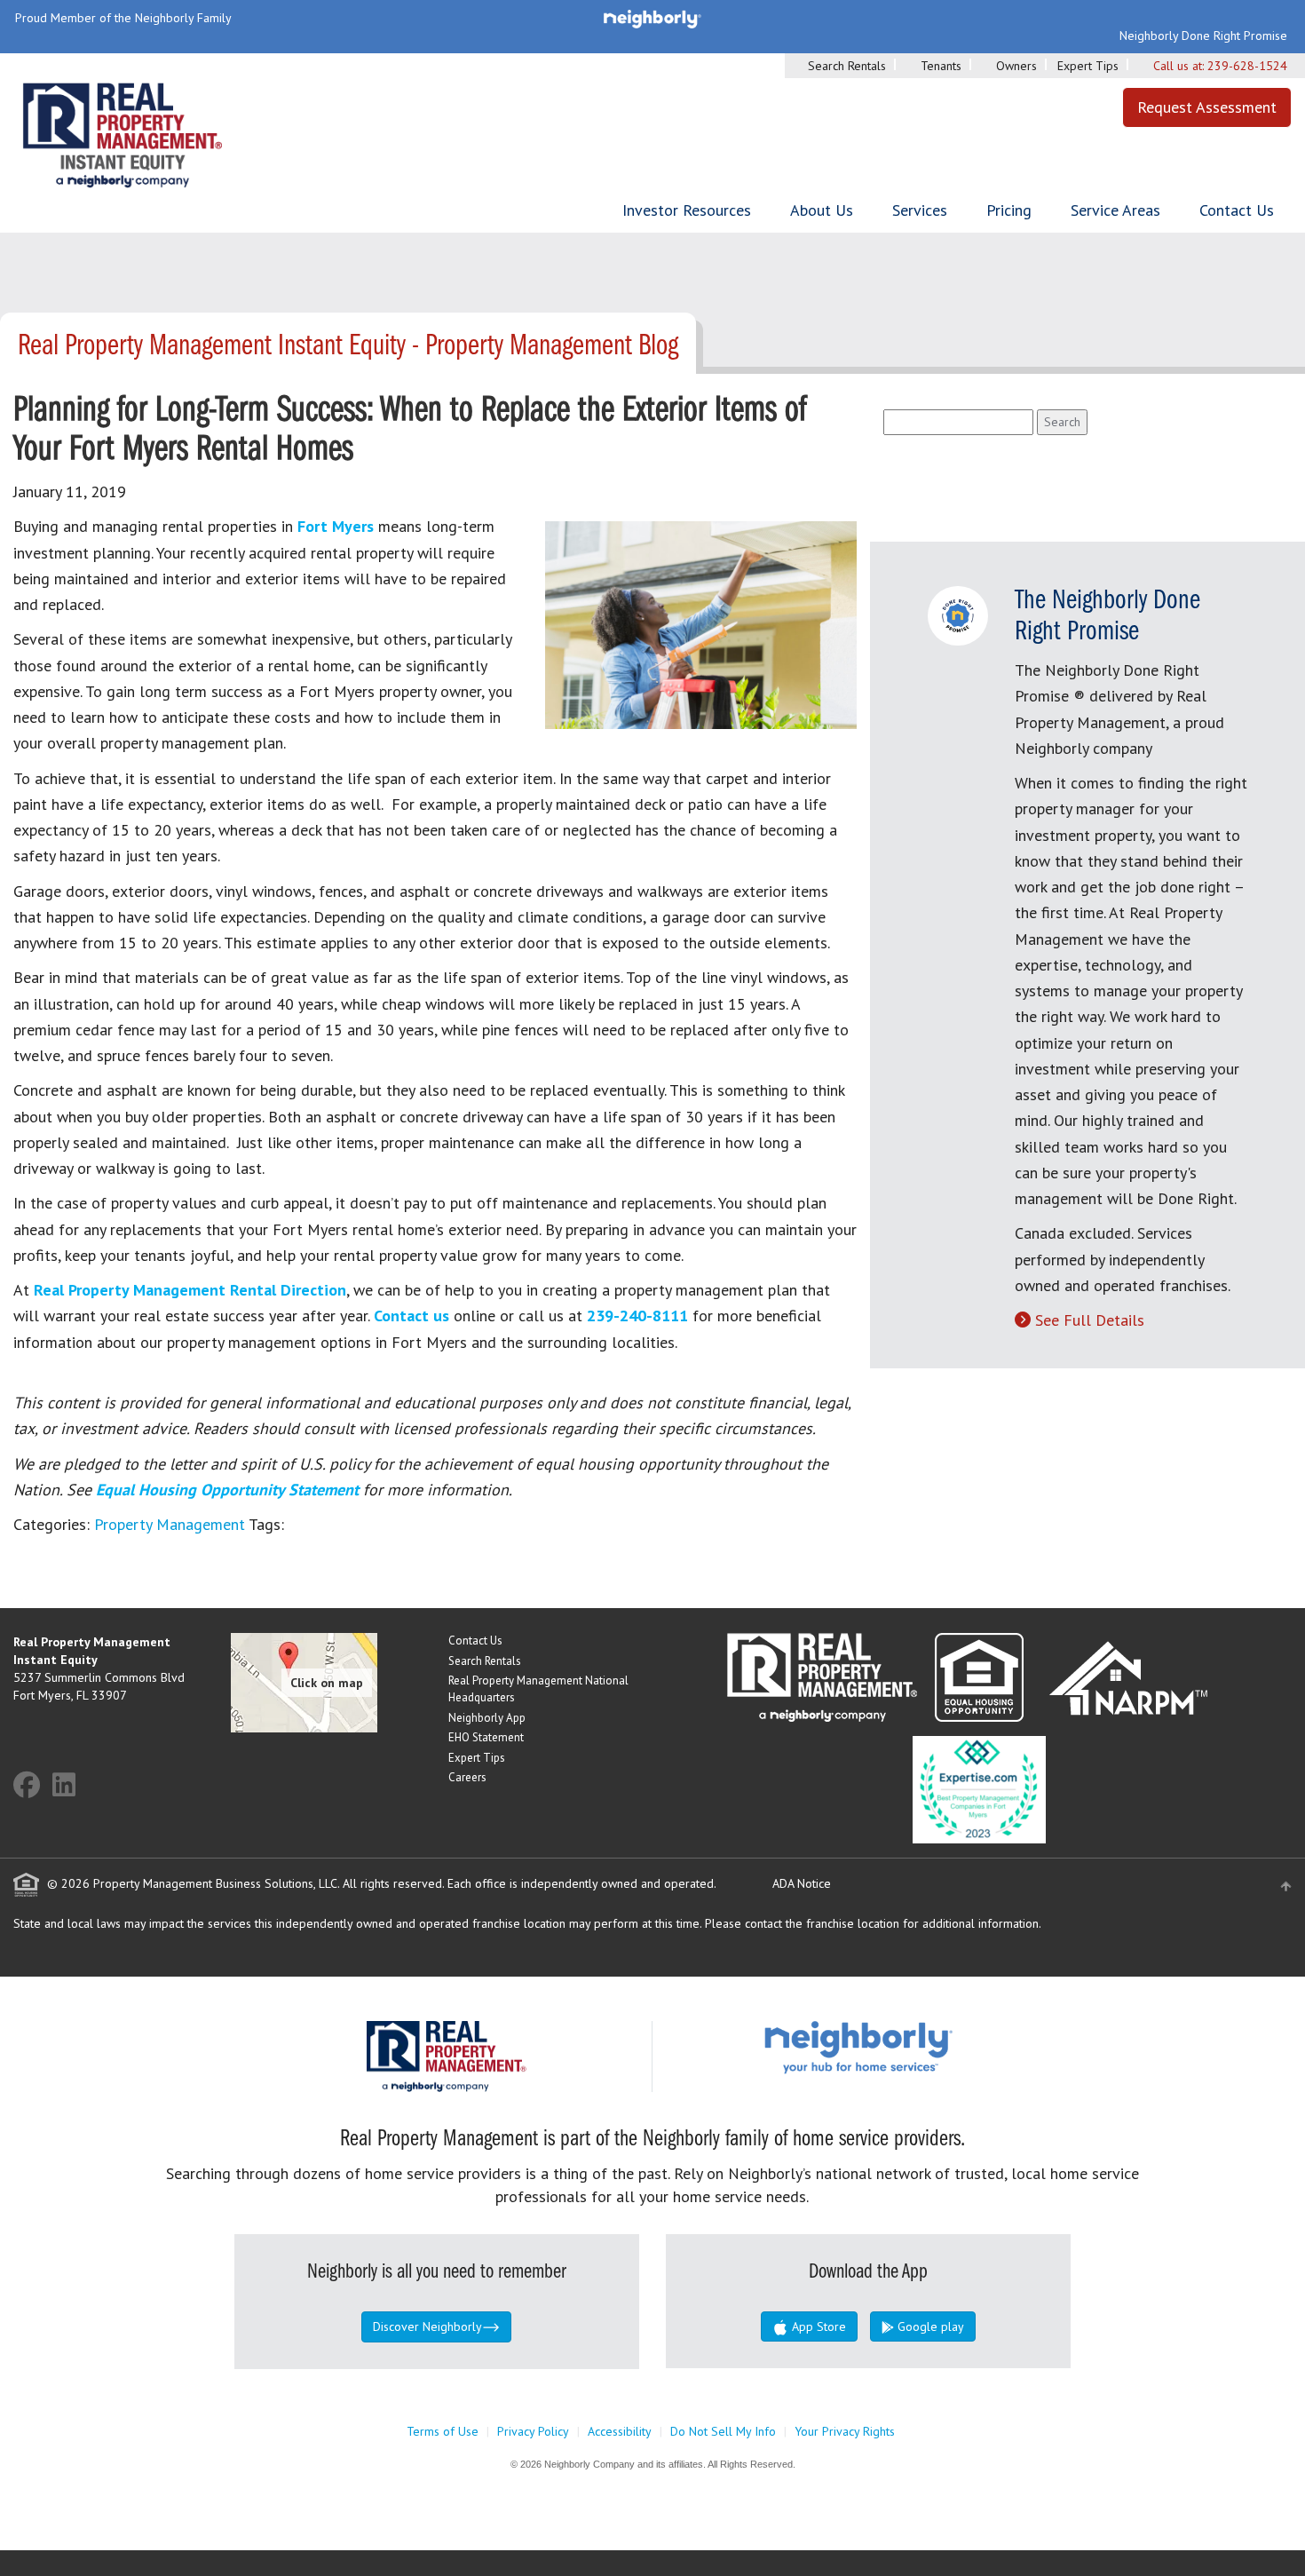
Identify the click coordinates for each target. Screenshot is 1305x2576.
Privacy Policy (533, 2431)
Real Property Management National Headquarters (538, 1689)
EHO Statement (486, 1737)
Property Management (170, 1524)
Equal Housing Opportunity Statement (229, 1490)
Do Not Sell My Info (723, 2431)
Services (920, 210)
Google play (929, 2326)
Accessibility (620, 2431)
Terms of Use (443, 2431)
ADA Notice (802, 1883)
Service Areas (1115, 210)
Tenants (941, 66)
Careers (467, 1777)
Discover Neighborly (427, 2326)
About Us (822, 210)
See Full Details (1090, 1320)
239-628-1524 (1247, 66)
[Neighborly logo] (652, 18)
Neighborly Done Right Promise (1203, 36)
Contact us (411, 1316)
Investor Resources (687, 210)
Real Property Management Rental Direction (190, 1290)
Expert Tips (1088, 66)
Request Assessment (1207, 107)
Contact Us (1237, 210)
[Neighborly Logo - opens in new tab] (912, 2047)
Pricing (1009, 210)
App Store (817, 2326)
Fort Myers (336, 526)
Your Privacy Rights (845, 2431)
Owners (1016, 66)
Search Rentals (847, 66)
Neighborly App (487, 1718)
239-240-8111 (637, 1316)
